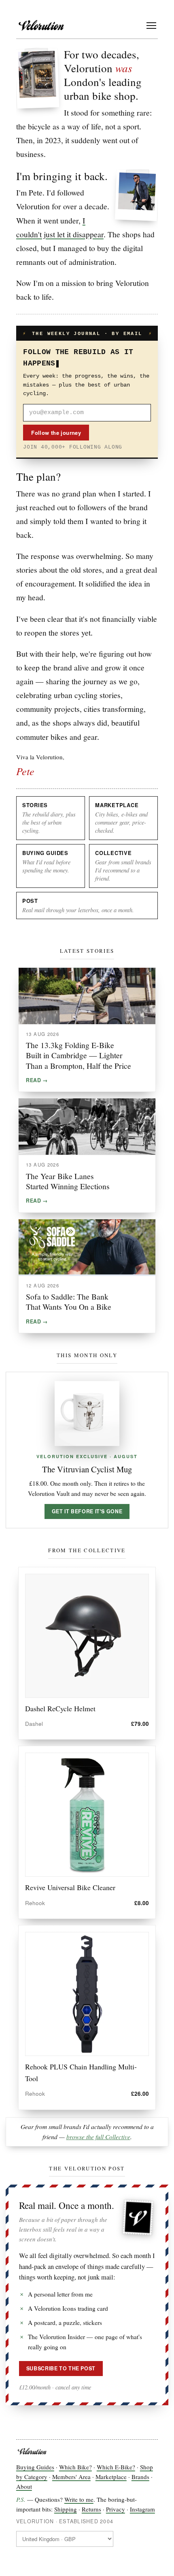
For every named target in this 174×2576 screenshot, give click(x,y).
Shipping (66, 2509)
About (24, 2486)
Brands (140, 2477)
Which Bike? (75, 2467)
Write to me (79, 2499)
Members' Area (71, 2477)
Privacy (116, 2509)
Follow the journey (56, 433)
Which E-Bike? (116, 2467)
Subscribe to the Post (61, 2368)
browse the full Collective (98, 2137)
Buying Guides (35, 2467)
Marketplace (111, 2477)
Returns (91, 2509)
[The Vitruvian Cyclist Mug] (87, 1414)
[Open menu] (151, 26)
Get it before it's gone (87, 1511)
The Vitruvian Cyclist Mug (87, 1469)
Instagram (142, 2509)
